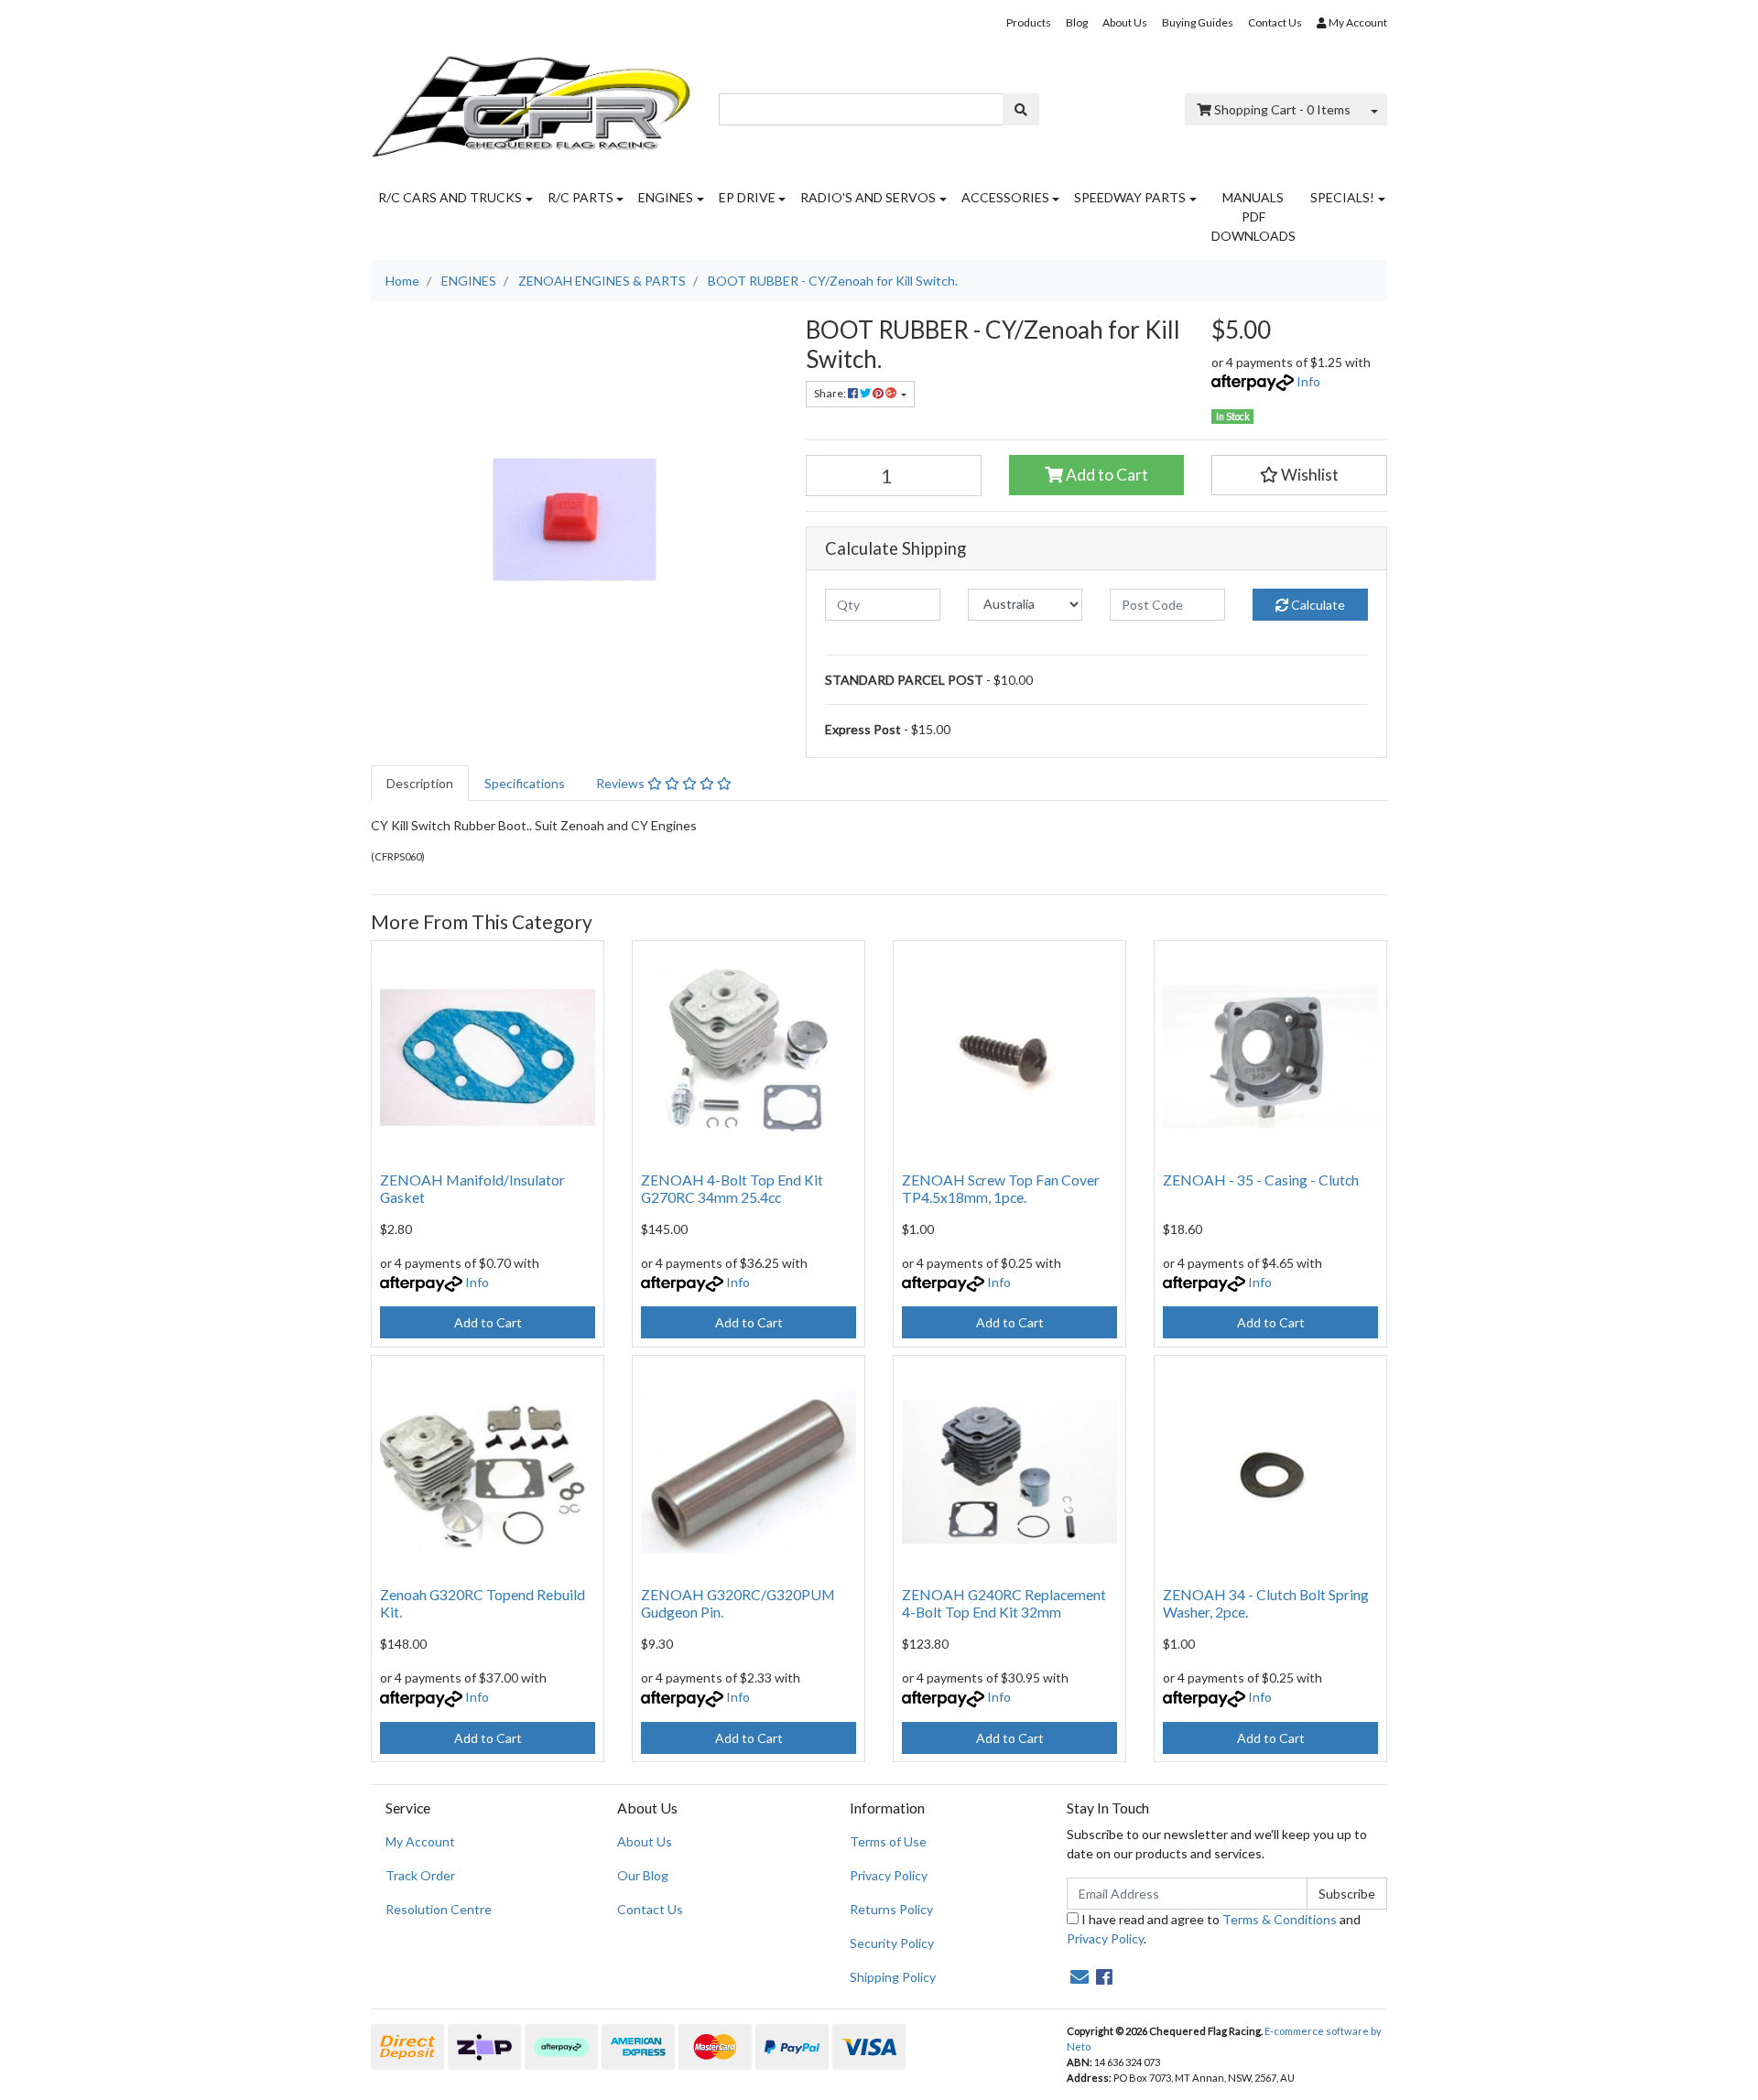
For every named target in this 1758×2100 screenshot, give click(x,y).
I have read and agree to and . (1214, 1929)
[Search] (1021, 109)
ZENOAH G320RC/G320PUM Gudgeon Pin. (738, 1603)
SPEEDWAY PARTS (1130, 197)
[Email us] (1080, 1976)
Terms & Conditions (1280, 1919)
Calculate (1317, 605)
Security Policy (892, 1943)
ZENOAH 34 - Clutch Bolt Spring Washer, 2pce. (1266, 1603)
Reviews (622, 783)
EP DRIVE (747, 197)
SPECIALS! (1342, 197)
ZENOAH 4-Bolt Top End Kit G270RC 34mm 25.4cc (732, 1188)
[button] (1299, 475)
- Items (1282, 109)
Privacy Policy (889, 1875)
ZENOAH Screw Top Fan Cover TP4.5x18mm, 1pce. (1001, 1188)
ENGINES (666, 197)
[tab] (420, 783)
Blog (1077, 22)
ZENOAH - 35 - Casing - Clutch (1261, 1180)
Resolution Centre (439, 1909)
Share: (831, 393)
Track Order (420, 1875)
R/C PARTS (581, 197)
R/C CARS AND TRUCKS (450, 197)
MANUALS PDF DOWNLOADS (1253, 216)
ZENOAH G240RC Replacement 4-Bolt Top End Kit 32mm (1004, 1603)
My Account (420, 1841)
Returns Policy (891, 1909)
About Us (1125, 22)
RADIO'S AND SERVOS (868, 197)
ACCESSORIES (1005, 197)
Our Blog (643, 1875)
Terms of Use (888, 1841)
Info (1308, 381)
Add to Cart (1106, 475)
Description (420, 783)
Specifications (525, 783)
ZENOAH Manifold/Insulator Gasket (472, 1188)
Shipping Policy (893, 1977)
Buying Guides (1198, 22)
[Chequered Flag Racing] (531, 100)
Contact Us (1275, 22)
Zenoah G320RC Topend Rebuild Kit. (483, 1603)
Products (1029, 22)
